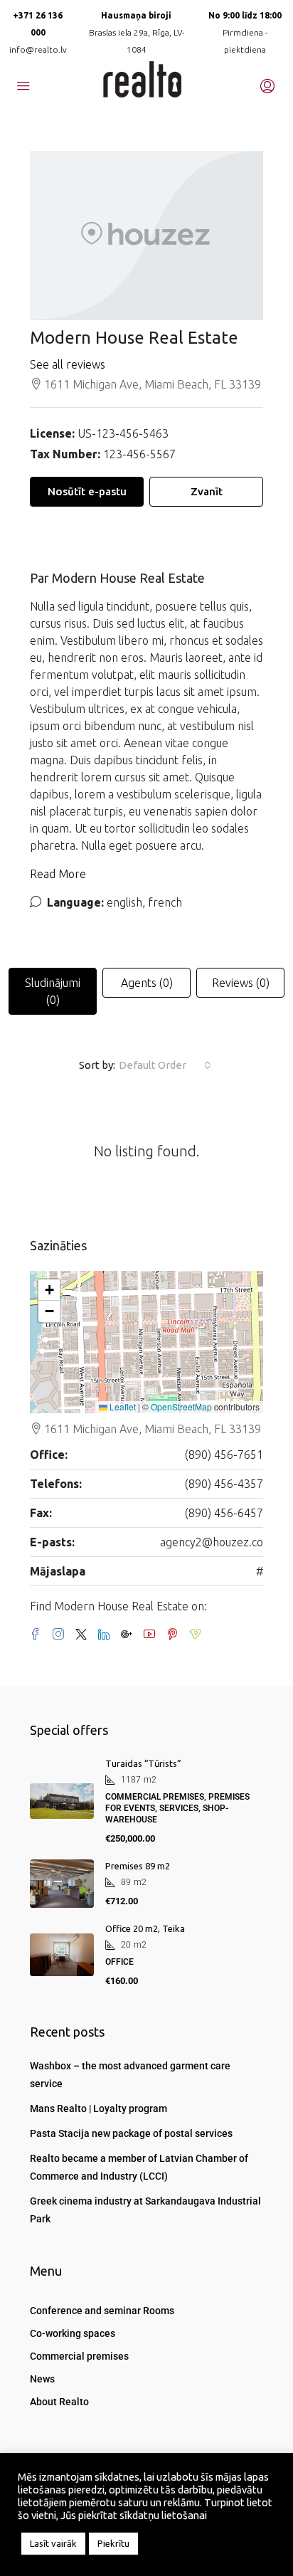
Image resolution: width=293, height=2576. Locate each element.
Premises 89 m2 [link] (138, 1866)
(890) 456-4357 (224, 1484)
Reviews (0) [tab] (241, 983)
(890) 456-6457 (224, 1513)
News (42, 2379)
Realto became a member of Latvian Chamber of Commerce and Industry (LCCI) (139, 2167)
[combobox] (165, 1065)
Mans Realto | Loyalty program (98, 2108)
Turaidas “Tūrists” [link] (143, 1763)
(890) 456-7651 (224, 1455)
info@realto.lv (38, 49)
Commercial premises (79, 2356)
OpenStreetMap (181, 1406)
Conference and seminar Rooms (102, 2311)
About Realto (59, 2402)
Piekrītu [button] (113, 2543)
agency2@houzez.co (212, 1542)
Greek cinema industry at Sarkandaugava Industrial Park (145, 2210)
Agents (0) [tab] (147, 983)
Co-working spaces (73, 2333)
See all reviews (68, 364)
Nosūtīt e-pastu (87, 491)
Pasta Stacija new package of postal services (131, 2133)
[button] (49, 1290)
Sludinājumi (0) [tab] (53, 991)
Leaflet (122, 1406)
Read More (58, 874)
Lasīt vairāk (53, 2543)
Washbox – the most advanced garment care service (130, 2075)
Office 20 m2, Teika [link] (145, 1928)
